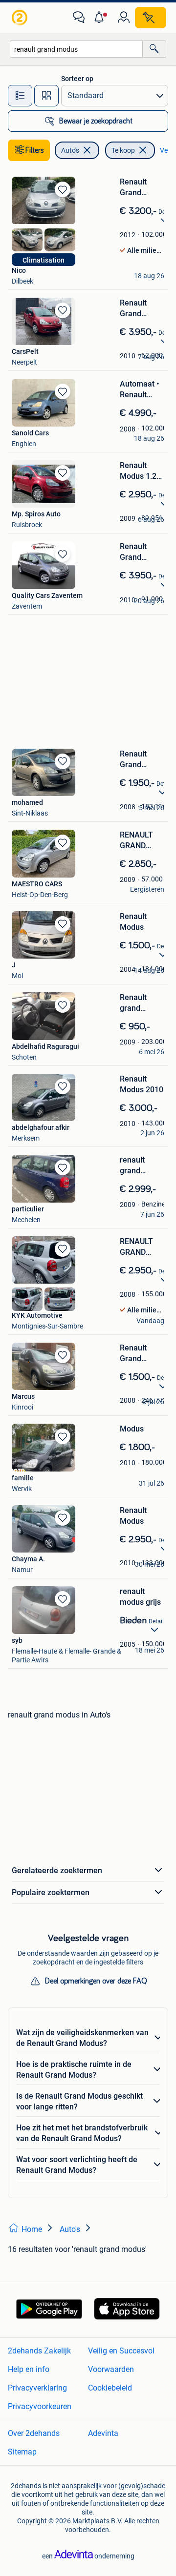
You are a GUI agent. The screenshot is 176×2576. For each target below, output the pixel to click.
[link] (21, 18)
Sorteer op (77, 79)
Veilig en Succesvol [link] (121, 2351)
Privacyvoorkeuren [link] (40, 2406)
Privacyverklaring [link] (37, 2388)
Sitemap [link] (22, 2452)
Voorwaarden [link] (111, 2369)
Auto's (70, 150)
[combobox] (76, 49)
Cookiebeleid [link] (110, 2388)
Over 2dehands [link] (34, 2433)
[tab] (20, 96)
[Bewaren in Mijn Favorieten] (63, 189)
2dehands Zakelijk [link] (39, 2351)
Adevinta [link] (103, 2433)
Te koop (123, 150)
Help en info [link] (29, 2369)
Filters (35, 150)
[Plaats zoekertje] (151, 18)
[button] (101, 18)
